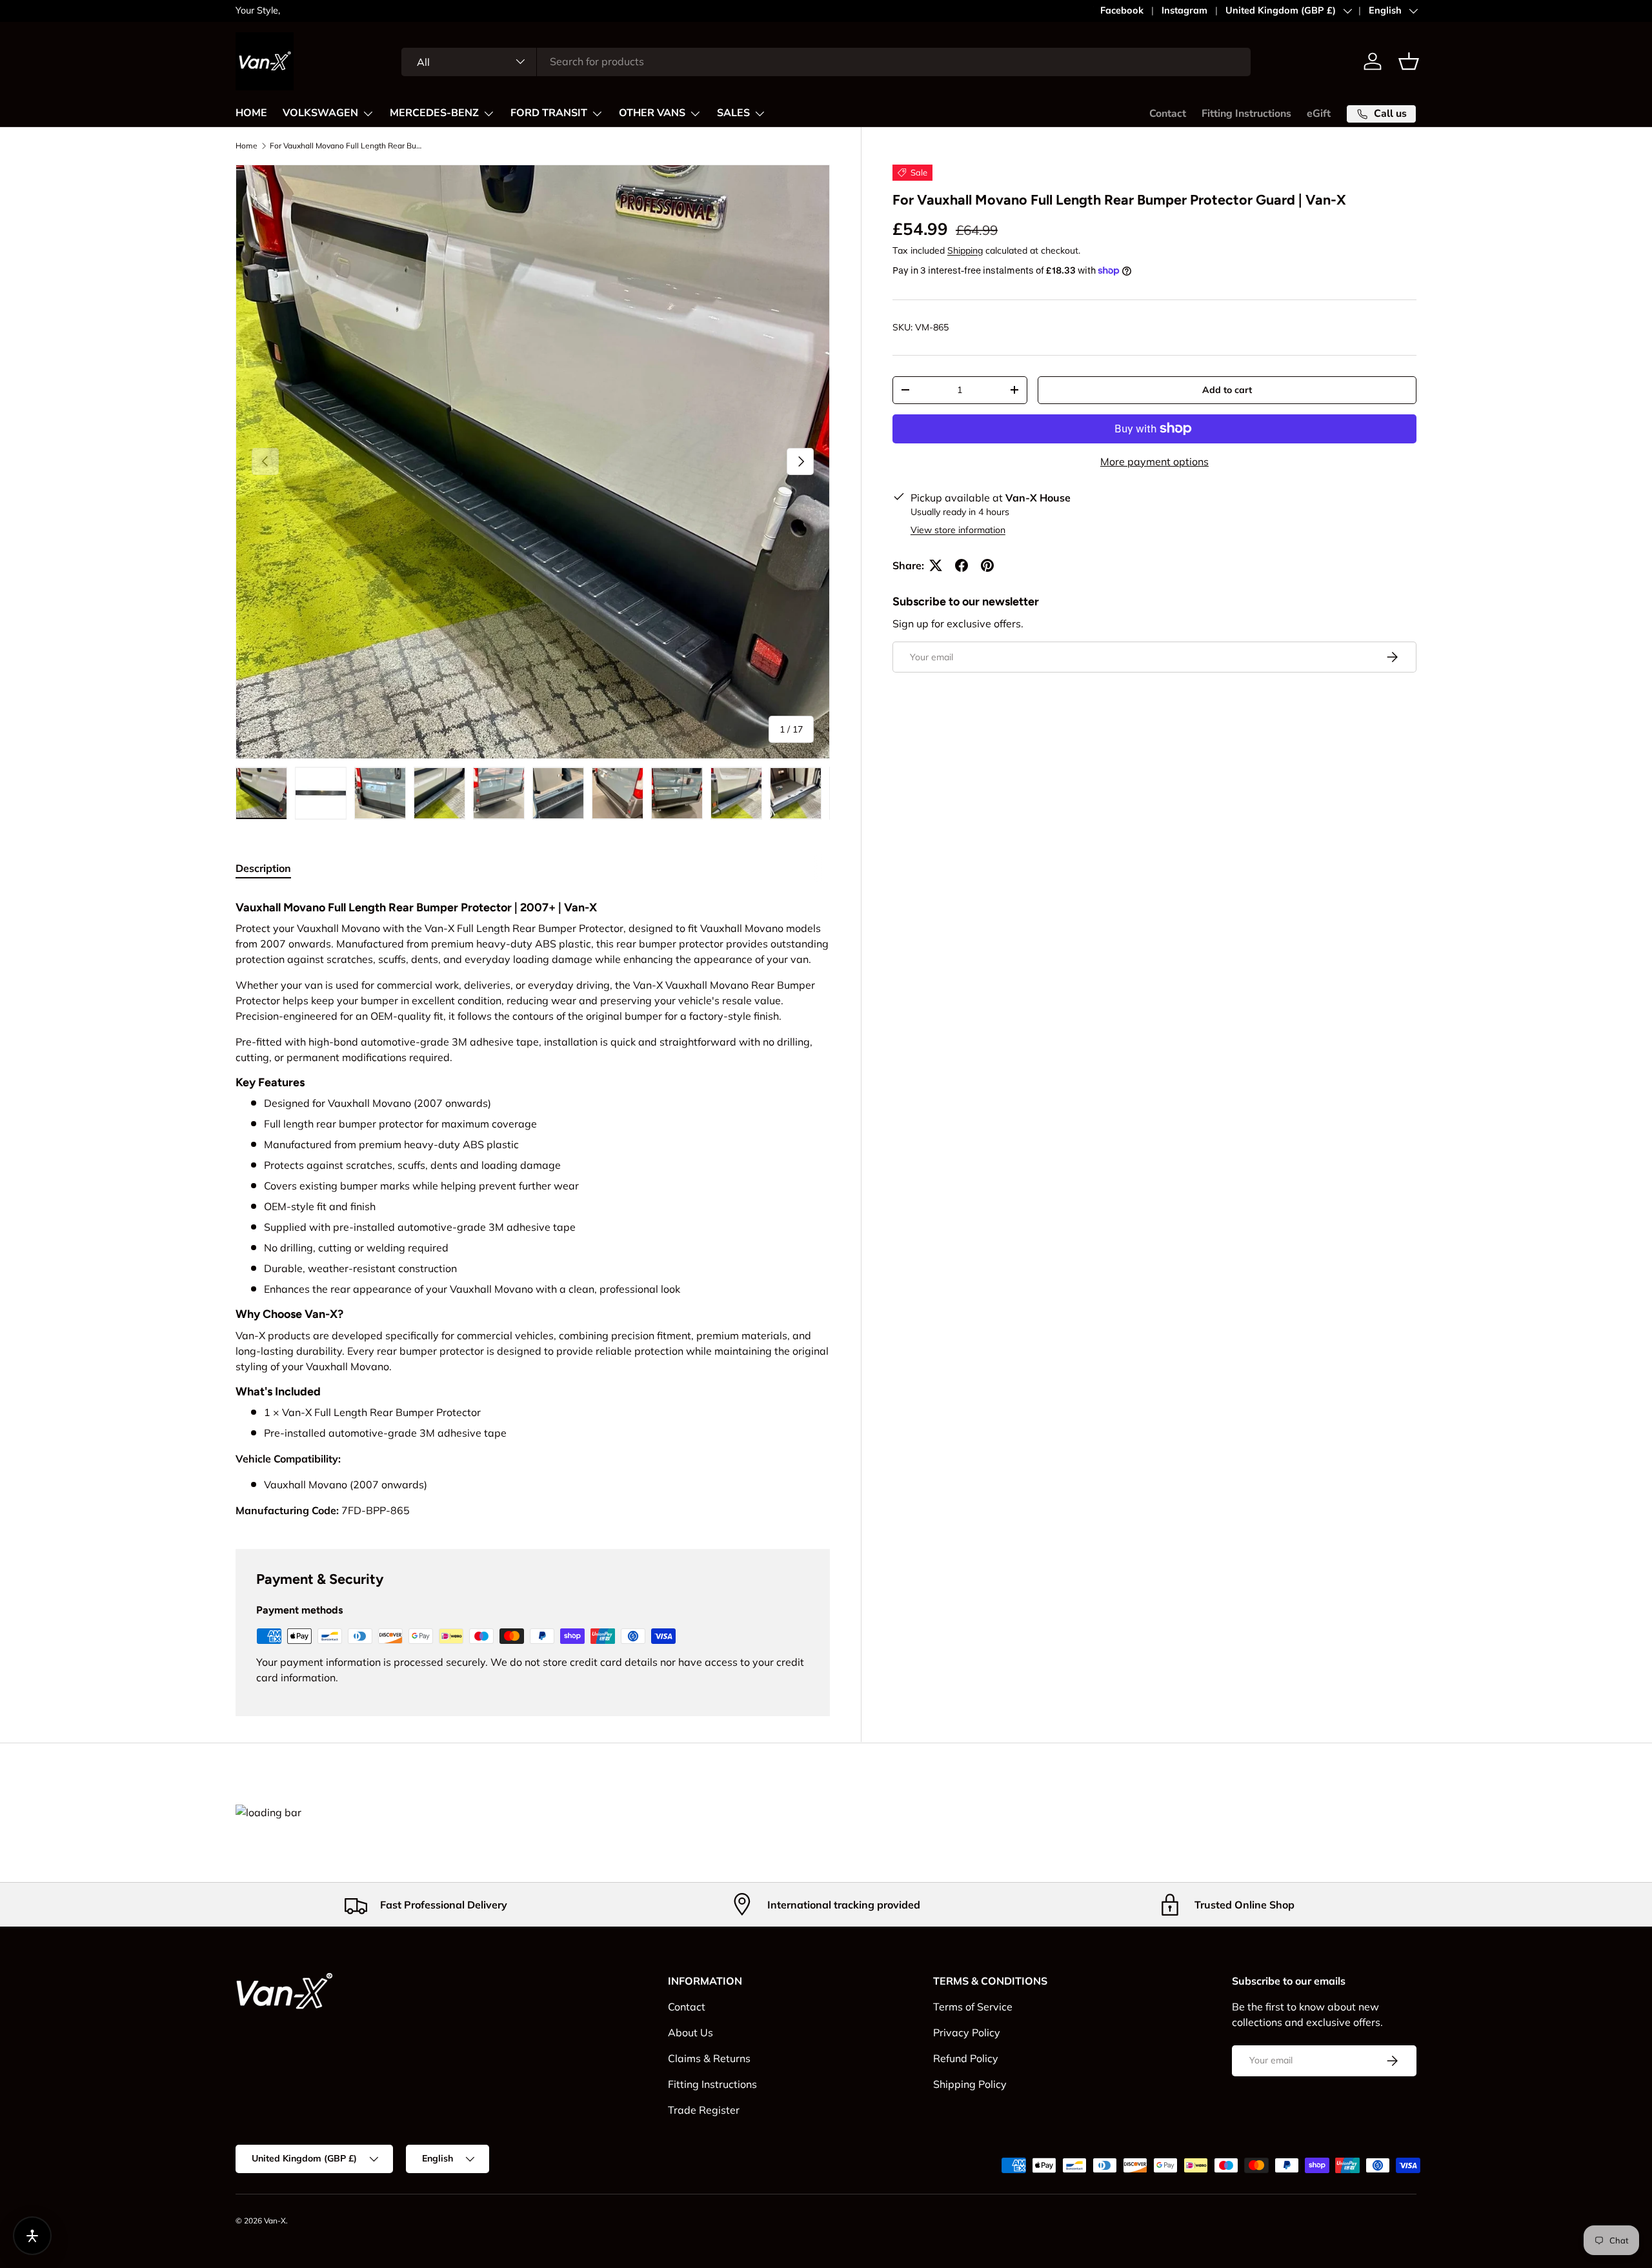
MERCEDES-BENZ (434, 113)
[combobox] (826, 61)
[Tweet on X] (936, 565)
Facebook (1122, 10)
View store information (958, 530)
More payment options (1154, 461)
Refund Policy (966, 2058)
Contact (1168, 114)
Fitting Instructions (1246, 114)
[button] (1409, 61)
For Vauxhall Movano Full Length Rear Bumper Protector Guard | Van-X (347, 146)
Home (247, 146)
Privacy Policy (967, 2032)
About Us (690, 2032)
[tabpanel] (533, 1206)
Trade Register (704, 2110)
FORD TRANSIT (549, 113)
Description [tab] (263, 868)
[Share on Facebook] (962, 565)
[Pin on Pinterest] (987, 565)
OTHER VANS (652, 113)
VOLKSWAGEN (320, 113)
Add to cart (1227, 390)
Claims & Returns (709, 2058)
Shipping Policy (970, 2084)
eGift (1319, 114)
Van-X (275, 2221)
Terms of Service (973, 2007)
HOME (251, 113)
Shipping (965, 250)
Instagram (1184, 10)
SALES (733, 113)
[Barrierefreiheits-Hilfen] (32, 2236)
